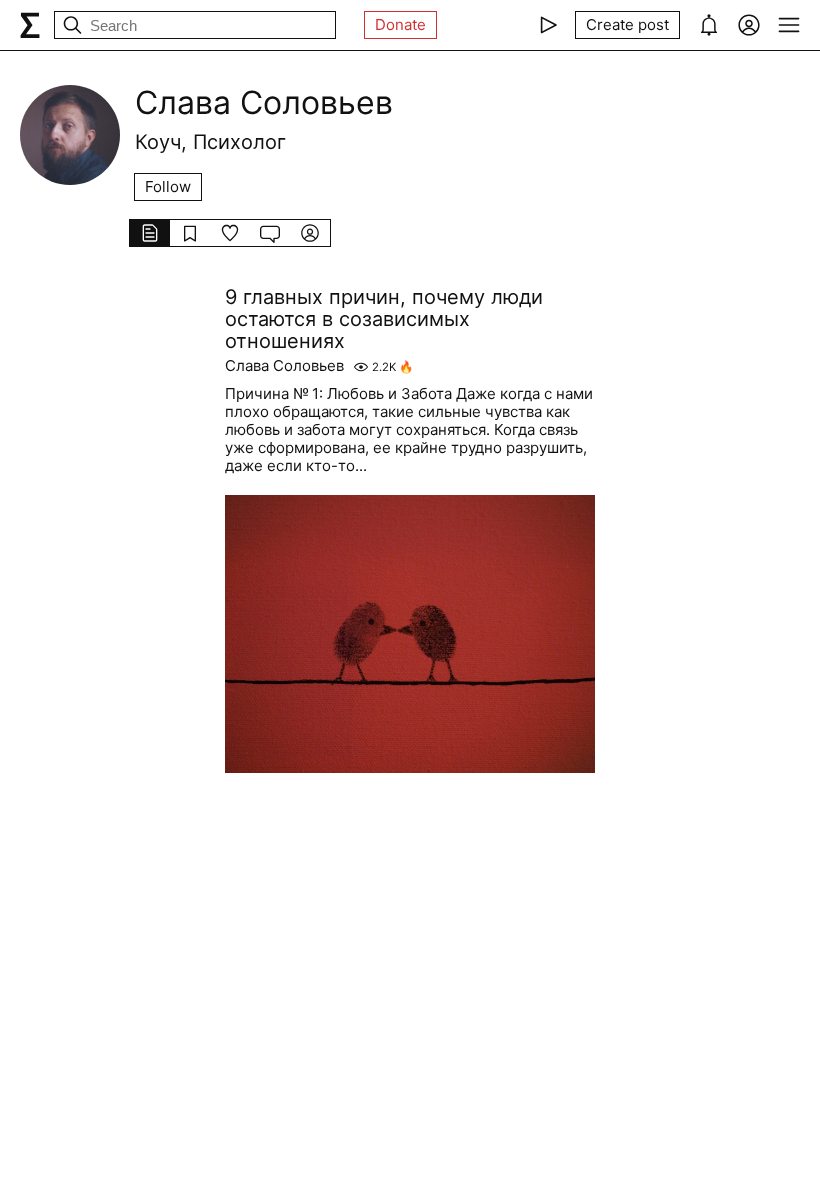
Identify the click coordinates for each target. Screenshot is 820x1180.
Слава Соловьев (284, 366)
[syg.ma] (30, 25)
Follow (168, 186)
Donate (400, 24)
